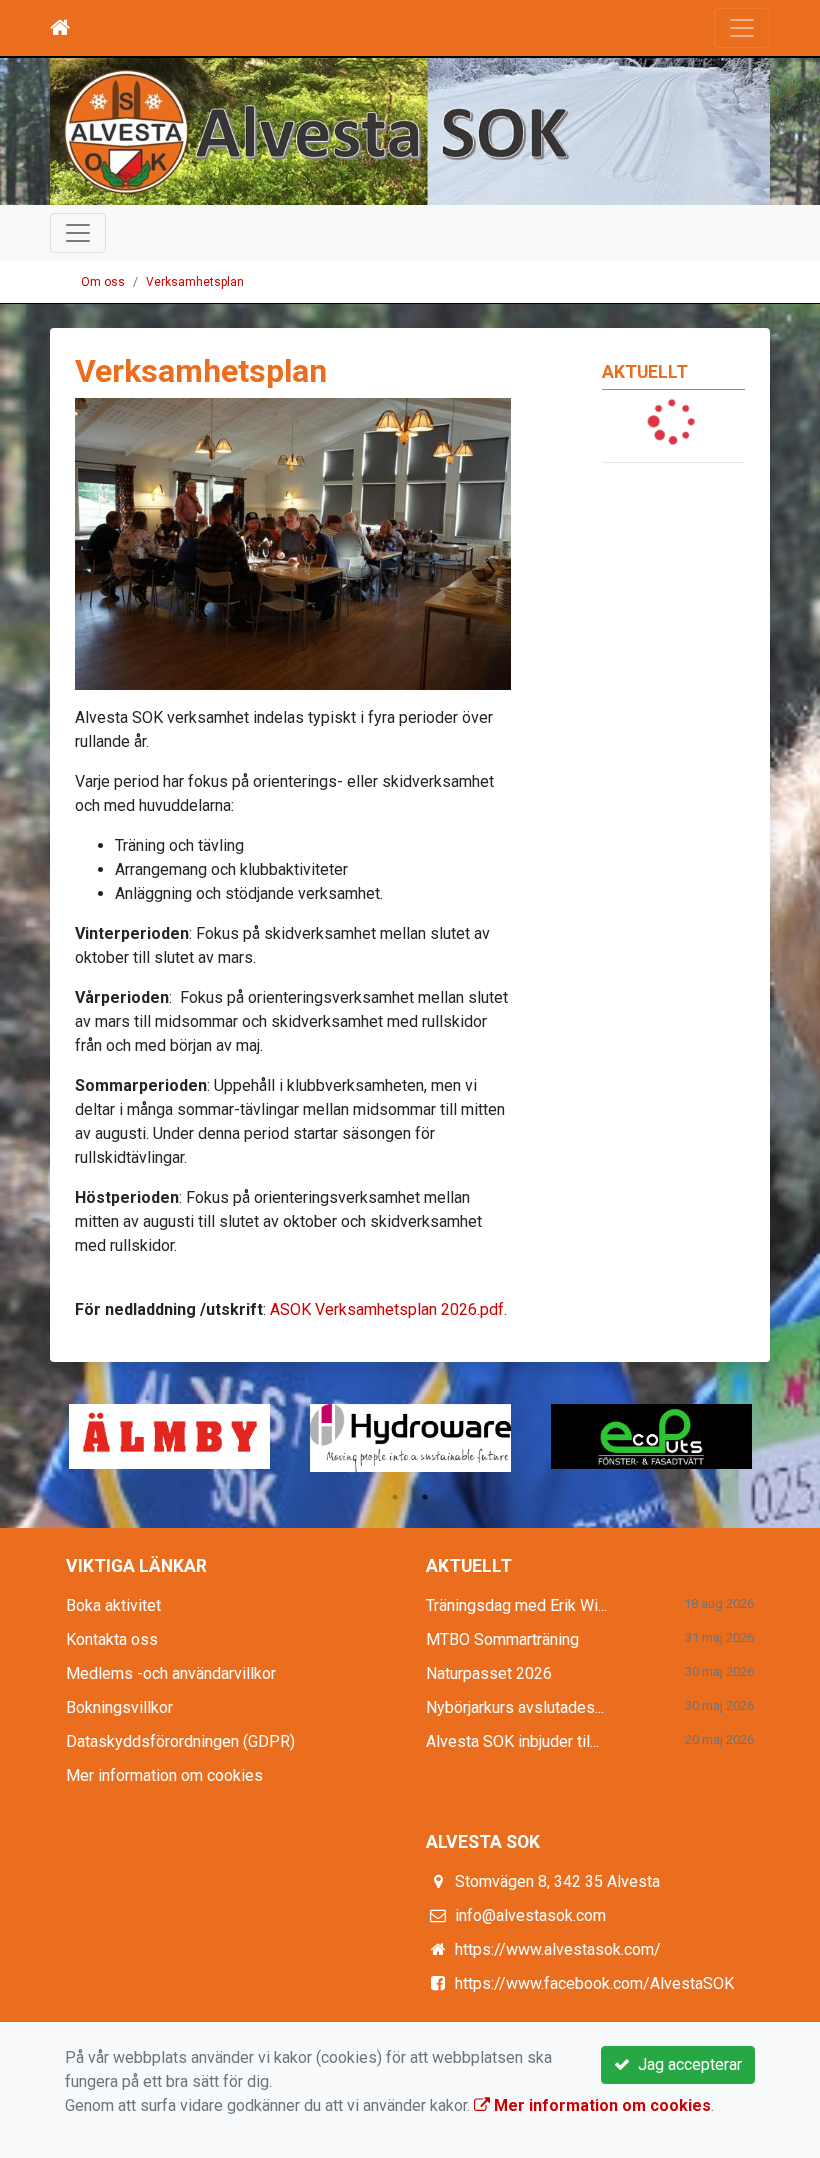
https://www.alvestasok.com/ (558, 1949)
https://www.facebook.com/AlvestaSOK (594, 1983)
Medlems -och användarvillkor (171, 1673)
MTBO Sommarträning (502, 1639)
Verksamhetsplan (195, 282)
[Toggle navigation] (742, 28)
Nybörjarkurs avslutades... (515, 1707)
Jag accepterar (686, 2064)
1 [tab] (395, 1497)
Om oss (103, 282)
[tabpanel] (651, 1436)
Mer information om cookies (164, 1775)
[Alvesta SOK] (410, 131)
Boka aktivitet (113, 1605)
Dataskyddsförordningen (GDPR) (180, 1741)
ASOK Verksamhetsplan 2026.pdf (387, 1309)
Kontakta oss (112, 1639)
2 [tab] (425, 1497)
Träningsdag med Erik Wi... (516, 1605)
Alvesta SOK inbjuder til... (512, 1741)
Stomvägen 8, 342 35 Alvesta (557, 1881)
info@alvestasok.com (530, 1915)
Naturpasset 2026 (489, 1673)
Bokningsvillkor (119, 1707)
